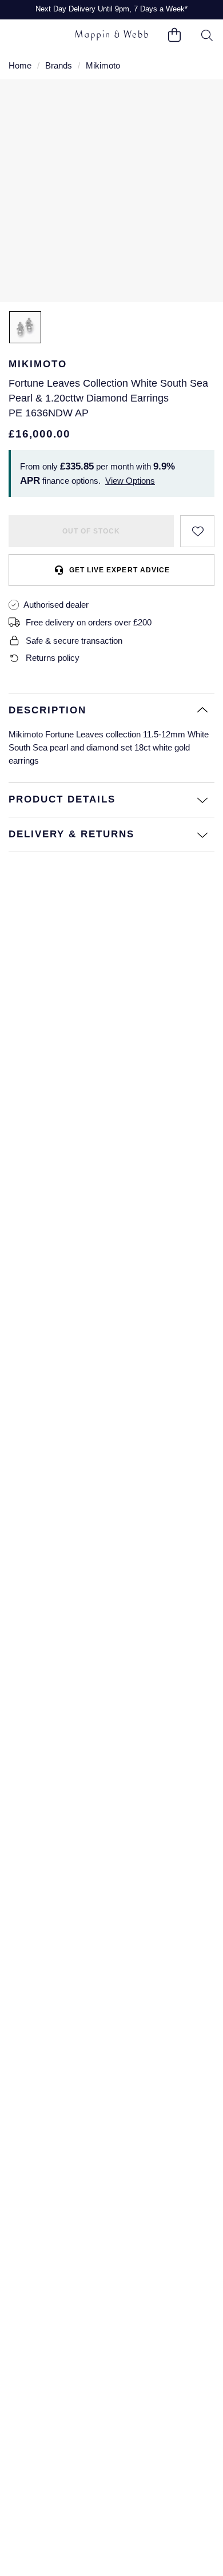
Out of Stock (91, 531)
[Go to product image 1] (25, 327)
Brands (59, 65)
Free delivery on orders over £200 (89, 622)
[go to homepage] (111, 35)
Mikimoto (103, 65)
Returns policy (53, 658)
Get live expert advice (119, 570)
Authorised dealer (56, 605)
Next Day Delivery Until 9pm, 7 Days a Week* (111, 9)
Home (20, 65)
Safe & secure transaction (74, 641)
